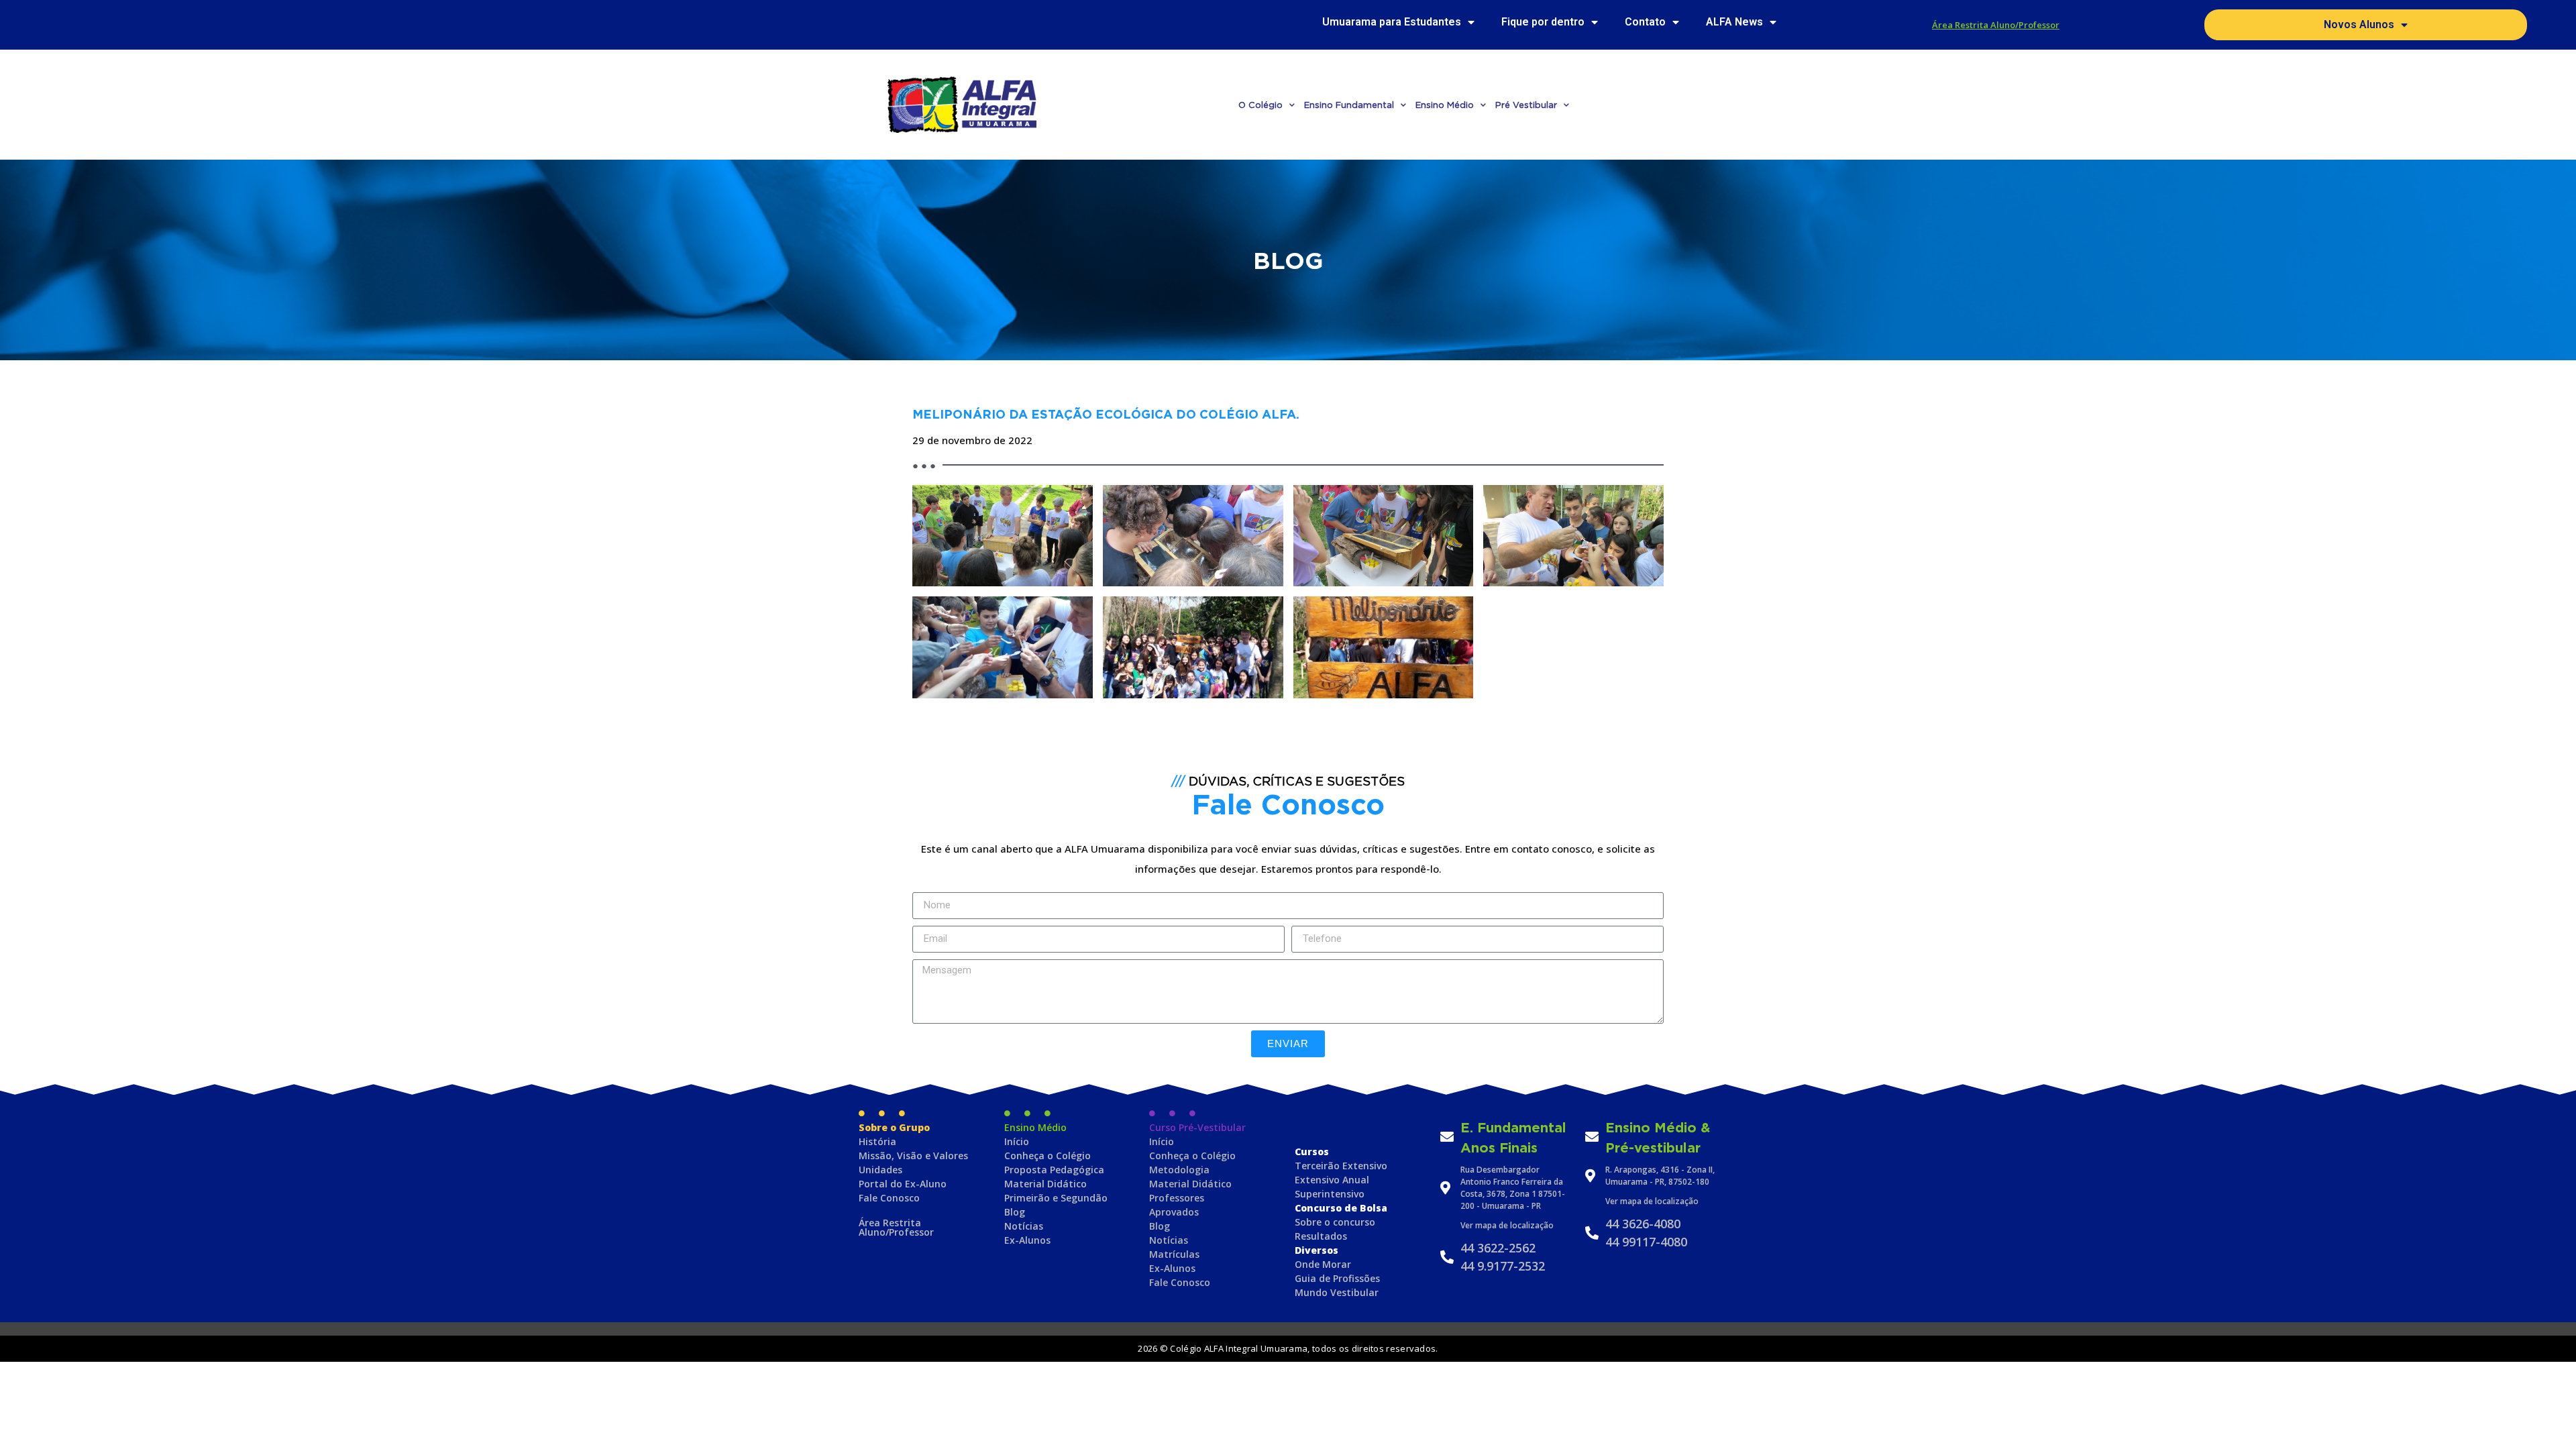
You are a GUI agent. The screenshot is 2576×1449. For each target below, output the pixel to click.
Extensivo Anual (1332, 1180)
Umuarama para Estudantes (1392, 22)
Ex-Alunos (1027, 1240)
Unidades (880, 1170)
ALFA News (1734, 22)
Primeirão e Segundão (1056, 1198)
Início (1017, 1141)
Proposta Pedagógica (1054, 1170)
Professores (1177, 1198)
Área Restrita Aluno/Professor (1996, 25)
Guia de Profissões (1337, 1278)
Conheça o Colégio (1048, 1156)
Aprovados (1174, 1212)
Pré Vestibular (1526, 105)
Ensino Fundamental (1349, 105)
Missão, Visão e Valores (913, 1156)
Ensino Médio (1445, 105)
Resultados (1321, 1236)
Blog (1015, 1212)
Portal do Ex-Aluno (903, 1184)
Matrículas (1174, 1254)
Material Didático (1045, 1184)
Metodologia (1179, 1170)
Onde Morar (1323, 1264)
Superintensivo (1330, 1194)
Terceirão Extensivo (1341, 1166)
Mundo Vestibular (1337, 1292)
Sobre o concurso (1335, 1222)
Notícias (1024, 1226)
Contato (1645, 22)
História (877, 1141)
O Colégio (1260, 105)
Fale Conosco (889, 1198)
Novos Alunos (2359, 24)
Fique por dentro (1543, 22)
